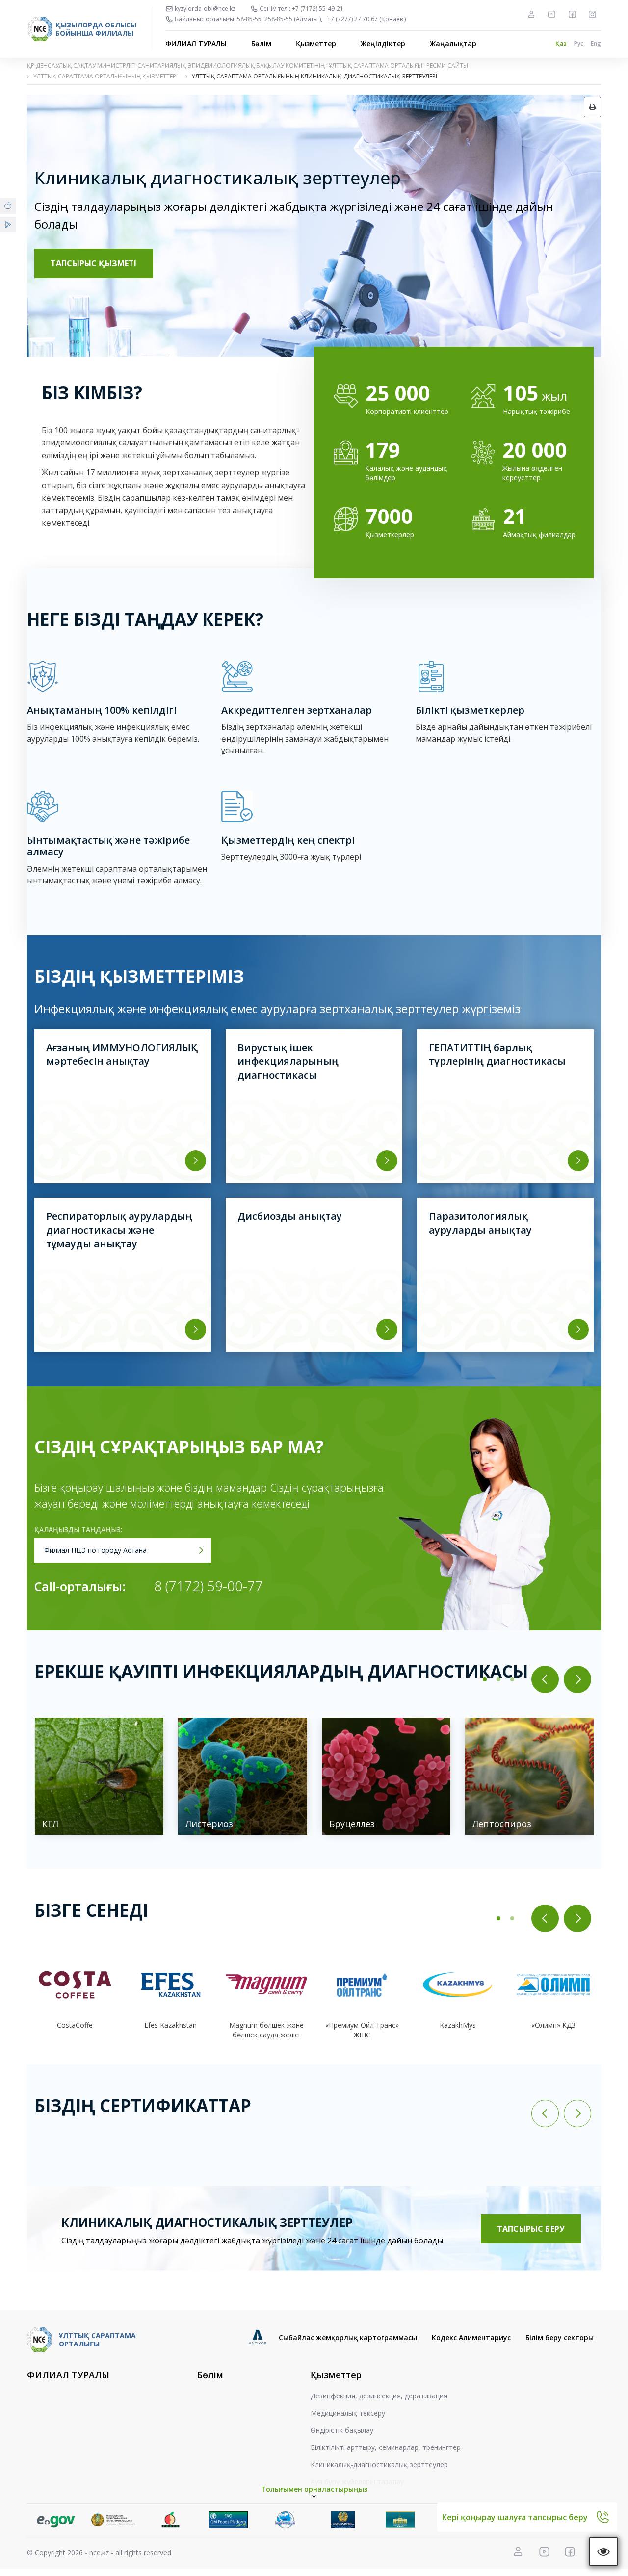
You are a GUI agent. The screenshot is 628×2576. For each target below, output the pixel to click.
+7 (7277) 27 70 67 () (366, 19)
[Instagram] (592, 14)
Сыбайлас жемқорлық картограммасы (348, 2337)
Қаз (561, 43)
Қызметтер (316, 43)
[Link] (56, 2520)
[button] (485, 1679)
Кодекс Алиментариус (471, 2337)
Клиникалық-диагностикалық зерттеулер (379, 2464)
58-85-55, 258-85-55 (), (280, 19)
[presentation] (545, 1679)
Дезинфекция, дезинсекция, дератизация (379, 2396)
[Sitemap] (531, 14)
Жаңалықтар (453, 43)
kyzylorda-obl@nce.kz (205, 9)
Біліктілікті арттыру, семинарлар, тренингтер (386, 2447)
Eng (596, 43)
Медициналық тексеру (348, 2413)
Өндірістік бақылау (342, 2430)
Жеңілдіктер (383, 43)
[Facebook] (572, 14)
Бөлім (261, 43)
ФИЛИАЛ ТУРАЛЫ (196, 43)
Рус (579, 43)
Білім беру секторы (560, 2337)
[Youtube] (551, 14)
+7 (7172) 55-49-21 (318, 9)
